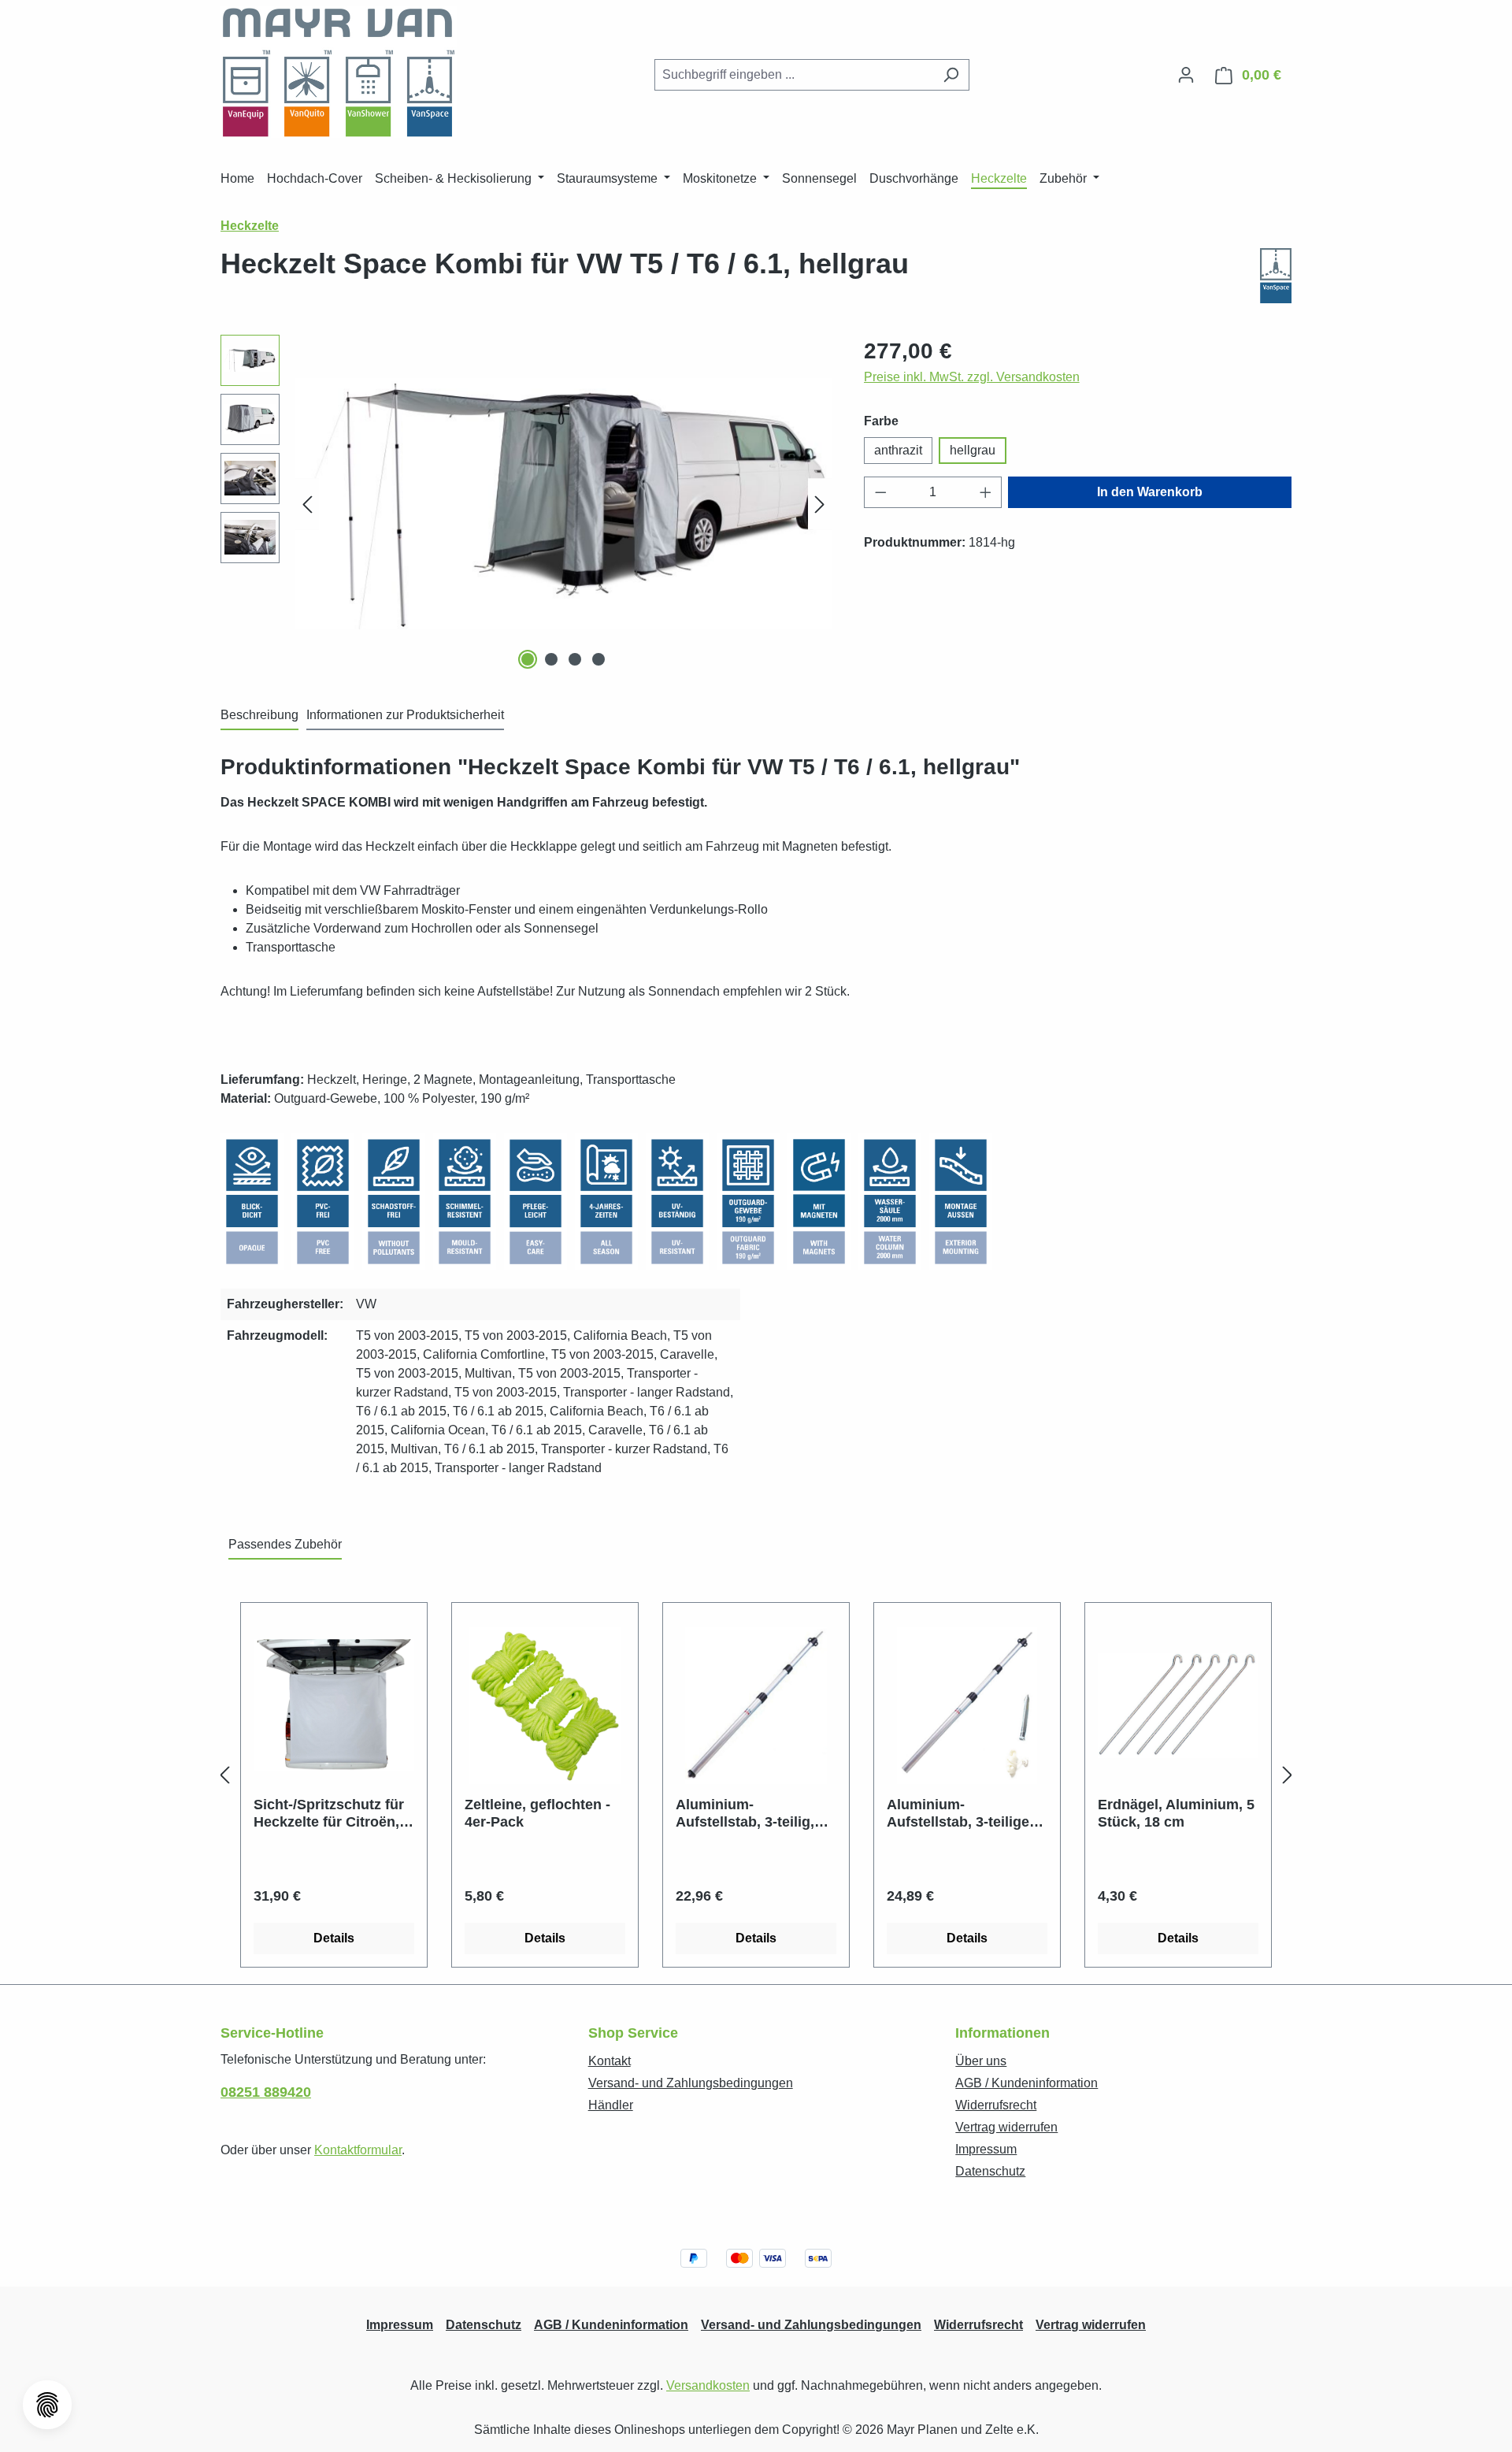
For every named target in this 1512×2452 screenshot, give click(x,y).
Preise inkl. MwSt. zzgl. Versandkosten (972, 377)
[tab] (259, 716)
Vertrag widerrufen (1006, 2127)
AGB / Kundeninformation (1027, 2083)
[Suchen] (951, 75)
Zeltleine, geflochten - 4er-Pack (537, 1813)
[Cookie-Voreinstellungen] (47, 2405)
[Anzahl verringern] (880, 492)
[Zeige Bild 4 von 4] (598, 659)
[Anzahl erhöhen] (986, 492)
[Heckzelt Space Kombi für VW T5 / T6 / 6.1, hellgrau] (563, 503)
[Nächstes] (820, 504)
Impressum (986, 2149)
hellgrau (973, 450)
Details (334, 1938)
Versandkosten (708, 2385)
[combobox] (794, 75)
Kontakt (610, 2061)
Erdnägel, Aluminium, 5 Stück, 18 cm (1176, 1813)
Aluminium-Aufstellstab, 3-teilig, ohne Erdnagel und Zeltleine (745, 1814)
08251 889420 (266, 2092)
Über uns (981, 2061)
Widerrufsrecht (996, 2105)
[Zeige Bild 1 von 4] (528, 659)
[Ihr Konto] (1186, 75)
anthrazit (898, 450)
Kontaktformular (358, 2150)
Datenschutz (990, 2171)
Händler (611, 2105)
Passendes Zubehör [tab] (285, 1544)
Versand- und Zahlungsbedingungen (691, 2083)
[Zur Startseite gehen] (339, 72)
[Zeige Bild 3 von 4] (575, 659)
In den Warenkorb (1150, 492)
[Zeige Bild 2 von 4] (551, 659)
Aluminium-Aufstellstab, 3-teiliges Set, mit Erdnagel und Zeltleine (962, 1814)
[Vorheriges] (307, 504)
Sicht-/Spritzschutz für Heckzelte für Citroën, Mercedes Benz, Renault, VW (329, 1814)
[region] (526, 504)
